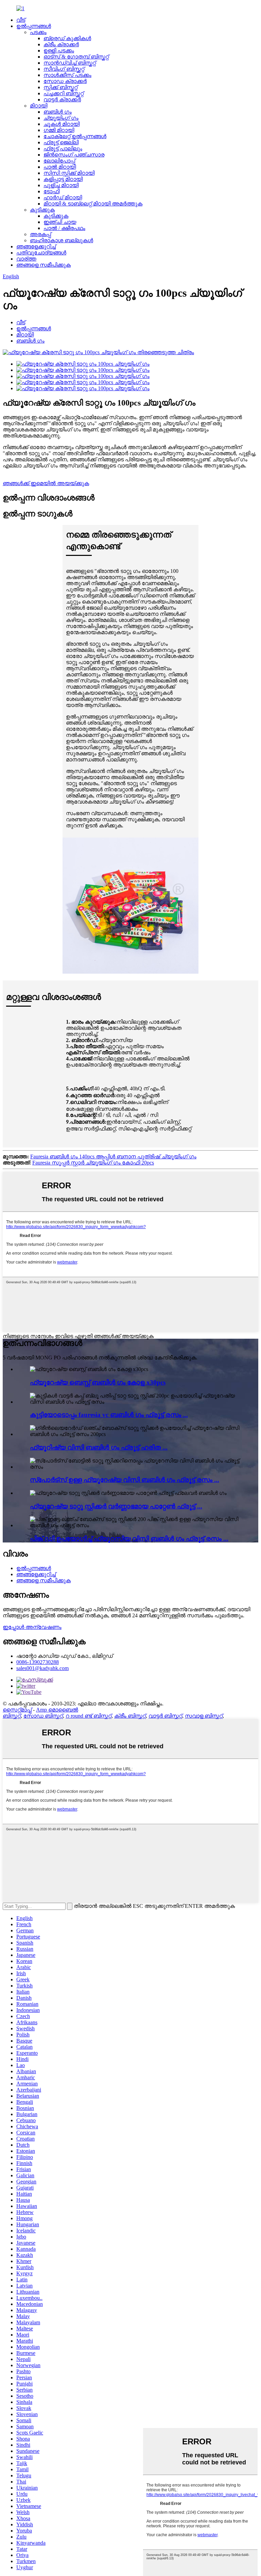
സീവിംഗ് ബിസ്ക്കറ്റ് (64, 69)
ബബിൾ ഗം (58, 112)
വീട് (21, 20)
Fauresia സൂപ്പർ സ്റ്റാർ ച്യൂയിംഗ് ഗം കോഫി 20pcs (93, 1163)
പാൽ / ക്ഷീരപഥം (64, 228)
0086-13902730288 (38, 1662)
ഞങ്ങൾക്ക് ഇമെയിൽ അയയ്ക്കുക (46, 483)
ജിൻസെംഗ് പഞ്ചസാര (74, 155)
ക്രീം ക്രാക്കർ (61, 44)
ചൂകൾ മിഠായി (62, 124)
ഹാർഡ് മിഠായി (63, 197)
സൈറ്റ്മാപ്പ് (17, 1710)
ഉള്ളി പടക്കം (59, 51)
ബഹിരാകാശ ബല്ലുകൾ (62, 240)
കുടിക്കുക (42, 210)
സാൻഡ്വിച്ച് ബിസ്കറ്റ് (70, 63)
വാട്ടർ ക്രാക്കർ (62, 100)
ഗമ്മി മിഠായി (59, 130)
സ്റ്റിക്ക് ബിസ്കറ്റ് (60, 87)
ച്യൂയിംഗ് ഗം (61, 118)
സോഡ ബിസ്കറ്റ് (43, 1716)
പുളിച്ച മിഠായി (61, 185)
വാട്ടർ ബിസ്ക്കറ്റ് (165, 1716)
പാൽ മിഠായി (60, 167)
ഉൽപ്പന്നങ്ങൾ (34, 26)
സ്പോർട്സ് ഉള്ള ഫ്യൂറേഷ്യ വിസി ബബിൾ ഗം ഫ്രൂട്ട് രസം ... (125, 1480)
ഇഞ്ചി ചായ (60, 222)
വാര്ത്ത (26, 259)
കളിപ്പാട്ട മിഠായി (63, 179)
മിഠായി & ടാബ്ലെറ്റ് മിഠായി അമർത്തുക (93, 204)
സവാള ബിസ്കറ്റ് (204, 1716)
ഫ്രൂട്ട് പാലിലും (63, 148)
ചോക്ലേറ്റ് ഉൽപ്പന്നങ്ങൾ (75, 136)
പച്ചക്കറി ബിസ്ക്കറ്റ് (64, 93)
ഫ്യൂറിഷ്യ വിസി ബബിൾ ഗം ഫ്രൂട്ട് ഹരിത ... (99, 1447)
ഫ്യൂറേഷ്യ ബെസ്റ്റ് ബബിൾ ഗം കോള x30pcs (98, 1382)
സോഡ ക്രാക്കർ (65, 81)
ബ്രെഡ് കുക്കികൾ (67, 38)
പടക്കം (38, 32)
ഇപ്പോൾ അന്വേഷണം (32, 1627)
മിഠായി (39, 106)
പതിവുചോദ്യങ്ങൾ (41, 253)
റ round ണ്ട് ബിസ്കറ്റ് (89, 1716)
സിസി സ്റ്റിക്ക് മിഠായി (69, 173)
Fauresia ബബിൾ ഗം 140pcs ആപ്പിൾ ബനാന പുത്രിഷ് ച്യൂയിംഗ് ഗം (113, 1157)
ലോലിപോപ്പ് (59, 161)
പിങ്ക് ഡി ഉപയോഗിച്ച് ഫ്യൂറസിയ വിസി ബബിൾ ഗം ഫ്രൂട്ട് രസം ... (129, 1539)
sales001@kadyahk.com (42, 1668)
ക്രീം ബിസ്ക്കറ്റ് (130, 1716)
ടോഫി (51, 191)
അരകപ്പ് (40, 234)
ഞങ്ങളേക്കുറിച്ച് (36, 246)
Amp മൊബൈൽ (57, 1710)
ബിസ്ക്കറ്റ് (12, 1716)
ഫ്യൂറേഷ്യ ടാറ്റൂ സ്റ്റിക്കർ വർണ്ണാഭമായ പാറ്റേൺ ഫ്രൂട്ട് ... (116, 1506)
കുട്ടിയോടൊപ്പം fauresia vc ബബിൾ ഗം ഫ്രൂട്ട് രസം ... (109, 1415)
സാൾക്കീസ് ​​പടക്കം (67, 75)
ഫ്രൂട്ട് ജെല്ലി (61, 142)
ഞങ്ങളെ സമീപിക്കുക (43, 265)
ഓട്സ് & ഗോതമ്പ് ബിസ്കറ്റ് (76, 57)
